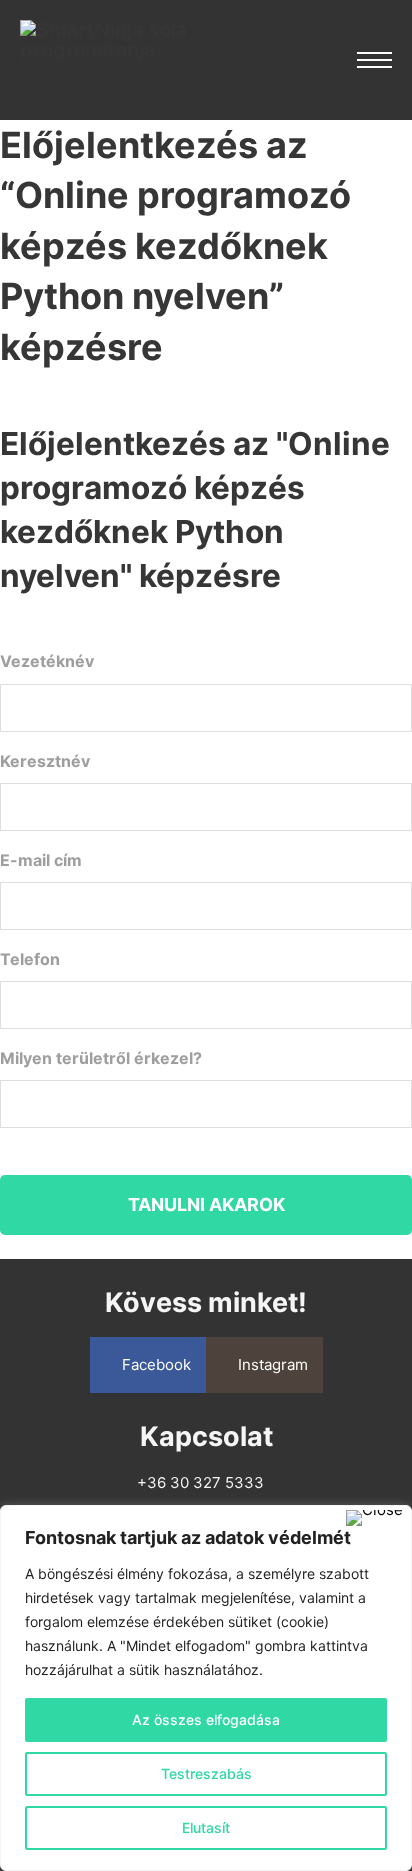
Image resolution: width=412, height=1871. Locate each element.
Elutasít (206, 1827)
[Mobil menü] (374, 60)
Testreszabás (206, 1773)
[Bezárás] (374, 1518)
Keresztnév (78, 761)
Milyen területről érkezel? (134, 1058)
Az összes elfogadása (206, 1719)
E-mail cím (74, 860)
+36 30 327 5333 (200, 1482)
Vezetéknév (80, 661)
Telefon (63, 959)
